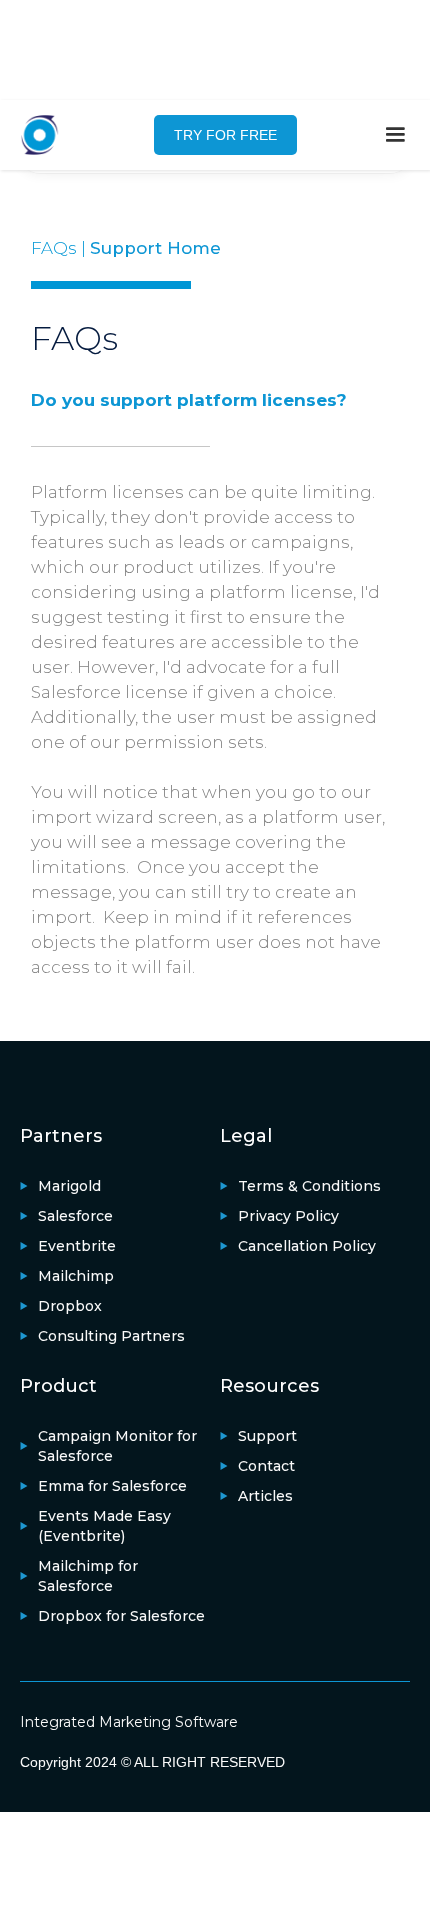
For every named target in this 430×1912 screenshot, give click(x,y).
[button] (395, 135)
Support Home (155, 248)
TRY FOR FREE (225, 135)
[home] (50, 135)
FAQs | (60, 248)
